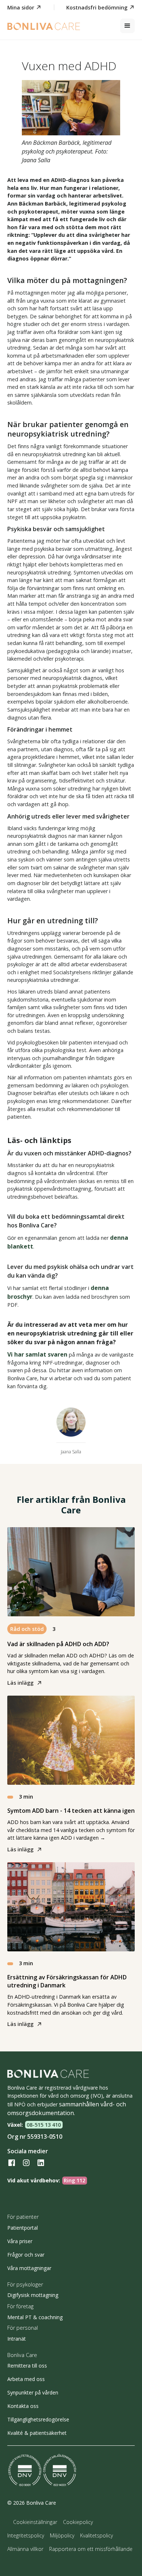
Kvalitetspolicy (96, 2535)
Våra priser (20, 2241)
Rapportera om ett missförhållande (91, 2549)
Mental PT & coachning (35, 2317)
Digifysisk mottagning (33, 2295)
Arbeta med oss (26, 2379)
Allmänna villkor (25, 2549)
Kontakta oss (23, 2406)
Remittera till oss (27, 2366)
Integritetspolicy (26, 2535)
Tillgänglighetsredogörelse (38, 2419)
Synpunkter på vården (33, 2392)
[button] (127, 26)
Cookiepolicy (78, 2522)
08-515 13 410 (44, 2125)
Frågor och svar (26, 2255)
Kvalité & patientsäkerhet (37, 2433)
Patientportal (23, 2228)
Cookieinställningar (35, 2522)
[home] (44, 26)
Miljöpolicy (62, 2535)
